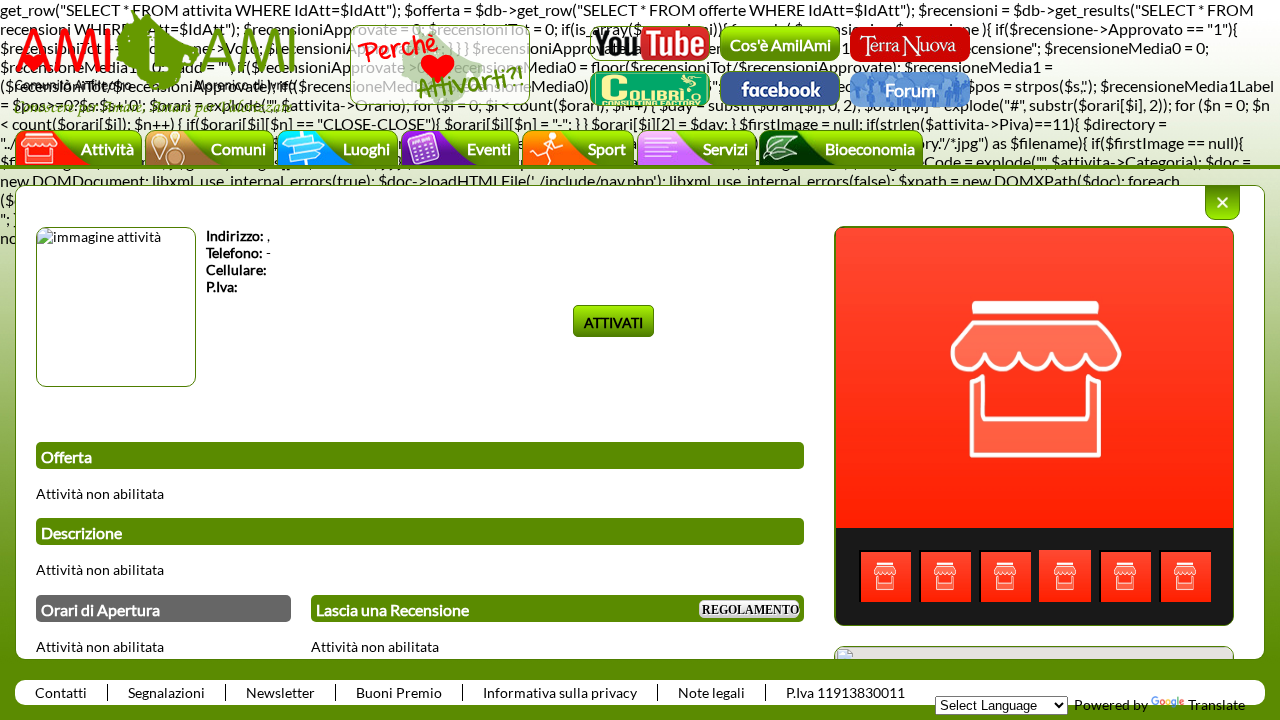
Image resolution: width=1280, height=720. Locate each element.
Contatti (61, 692)
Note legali (711, 692)
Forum (910, 90)
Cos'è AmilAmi (780, 44)
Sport (607, 148)
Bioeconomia (870, 148)
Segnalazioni (166, 692)
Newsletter (280, 692)
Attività (107, 148)
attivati (613, 322)
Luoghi (366, 148)
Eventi (489, 148)
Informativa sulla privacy (560, 692)
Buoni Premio (399, 692)
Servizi (725, 148)
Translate (1216, 704)
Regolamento (750, 610)
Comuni (238, 148)
